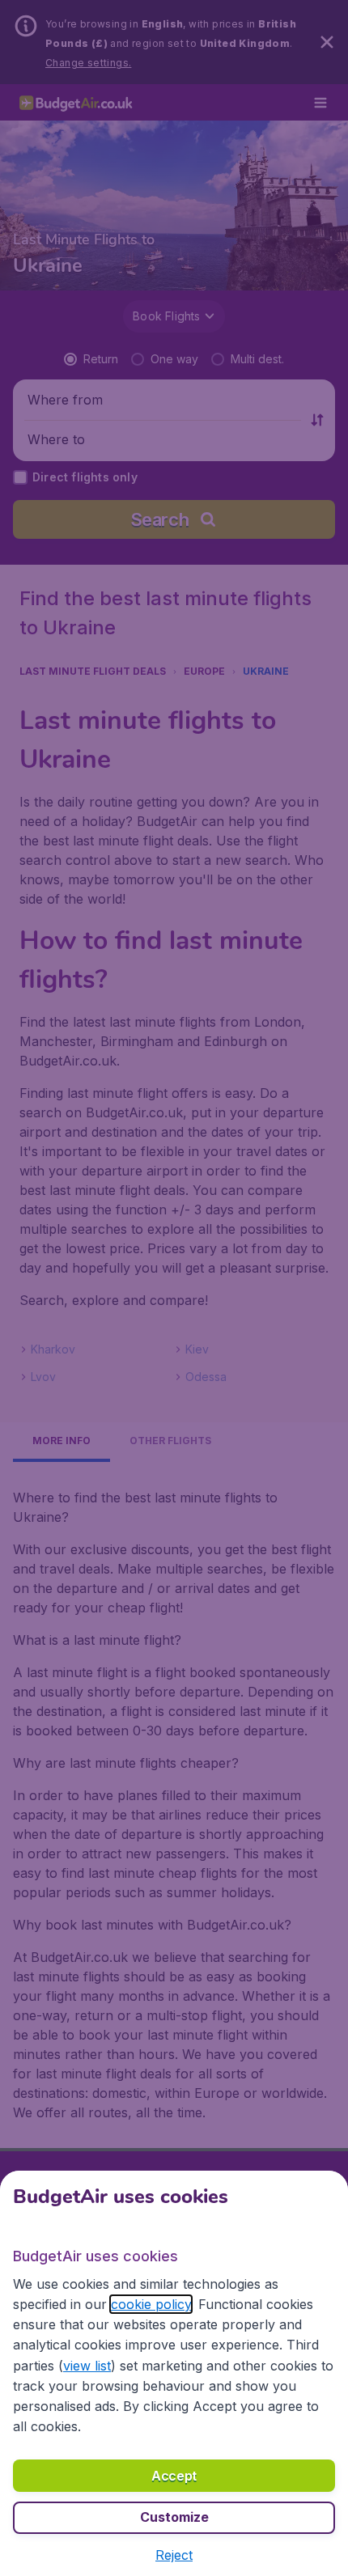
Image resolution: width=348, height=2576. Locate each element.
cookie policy (151, 2304)
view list (87, 2366)
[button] (174, 2555)
